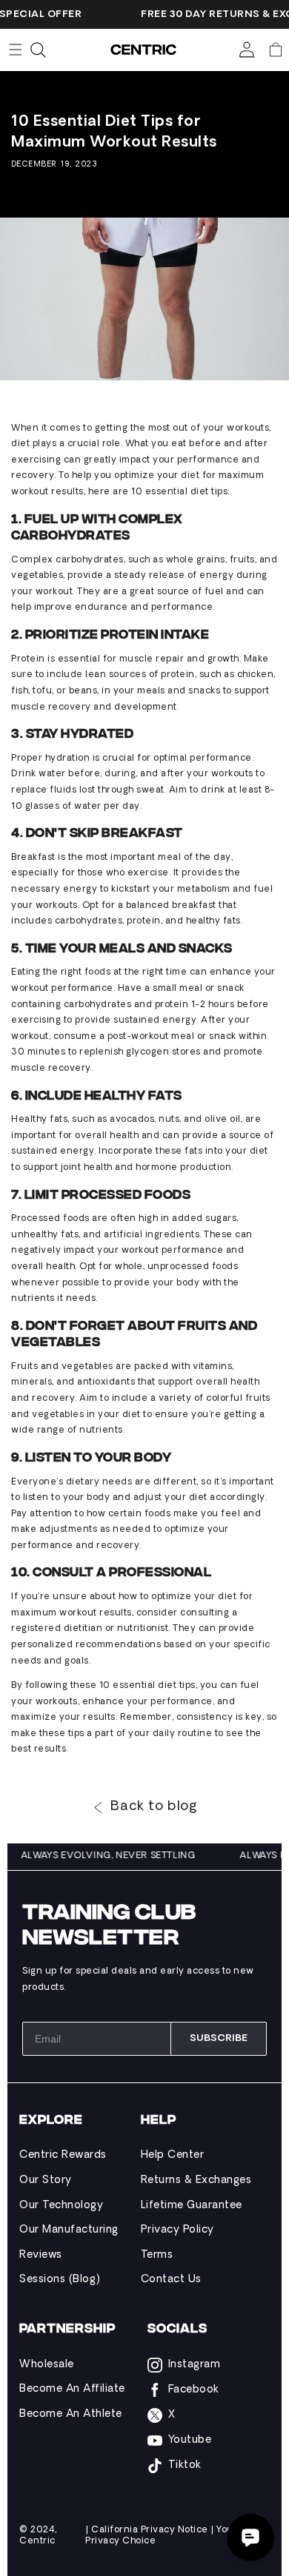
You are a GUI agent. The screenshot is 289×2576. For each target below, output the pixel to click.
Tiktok (185, 2465)
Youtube (190, 2440)
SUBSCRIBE (219, 2038)
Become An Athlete (71, 2414)
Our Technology (61, 2206)
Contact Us (171, 2280)
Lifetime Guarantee (192, 2206)
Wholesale (47, 2365)
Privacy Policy (177, 2230)
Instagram (195, 2365)
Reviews (41, 2255)
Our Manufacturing (69, 2230)
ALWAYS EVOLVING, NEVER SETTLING (113, 1856)
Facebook (194, 2390)
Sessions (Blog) (60, 2280)
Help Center (173, 2155)
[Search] (38, 50)
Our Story (46, 2180)
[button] (276, 50)
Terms (157, 2255)
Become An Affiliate (72, 2389)
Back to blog (153, 1807)
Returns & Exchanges (196, 2180)
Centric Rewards (63, 2155)
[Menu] (16, 50)
